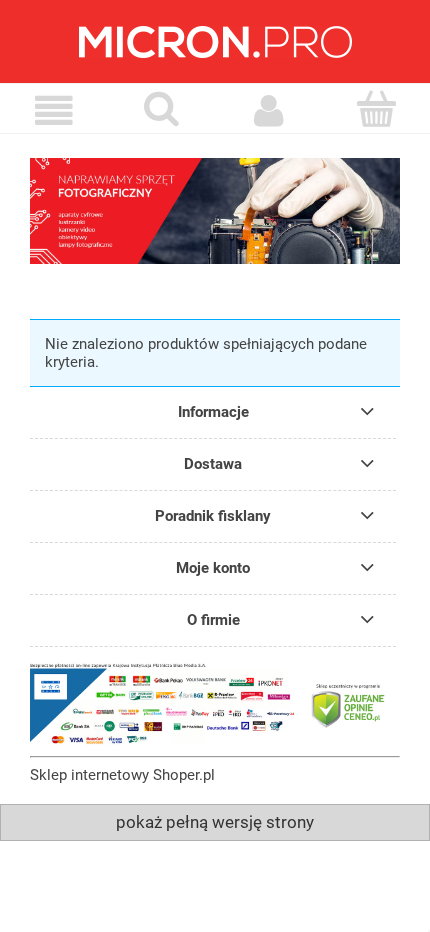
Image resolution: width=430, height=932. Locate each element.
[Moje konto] (269, 111)
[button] (54, 111)
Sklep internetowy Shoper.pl (122, 775)
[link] (215, 211)
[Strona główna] (215, 42)
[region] (215, 211)
